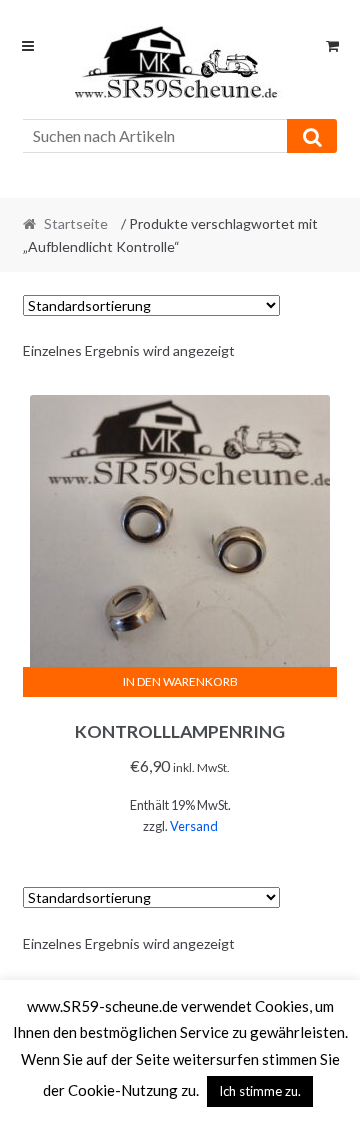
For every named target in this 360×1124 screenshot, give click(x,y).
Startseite (76, 223)
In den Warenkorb (180, 681)
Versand (194, 826)
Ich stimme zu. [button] (260, 1091)
